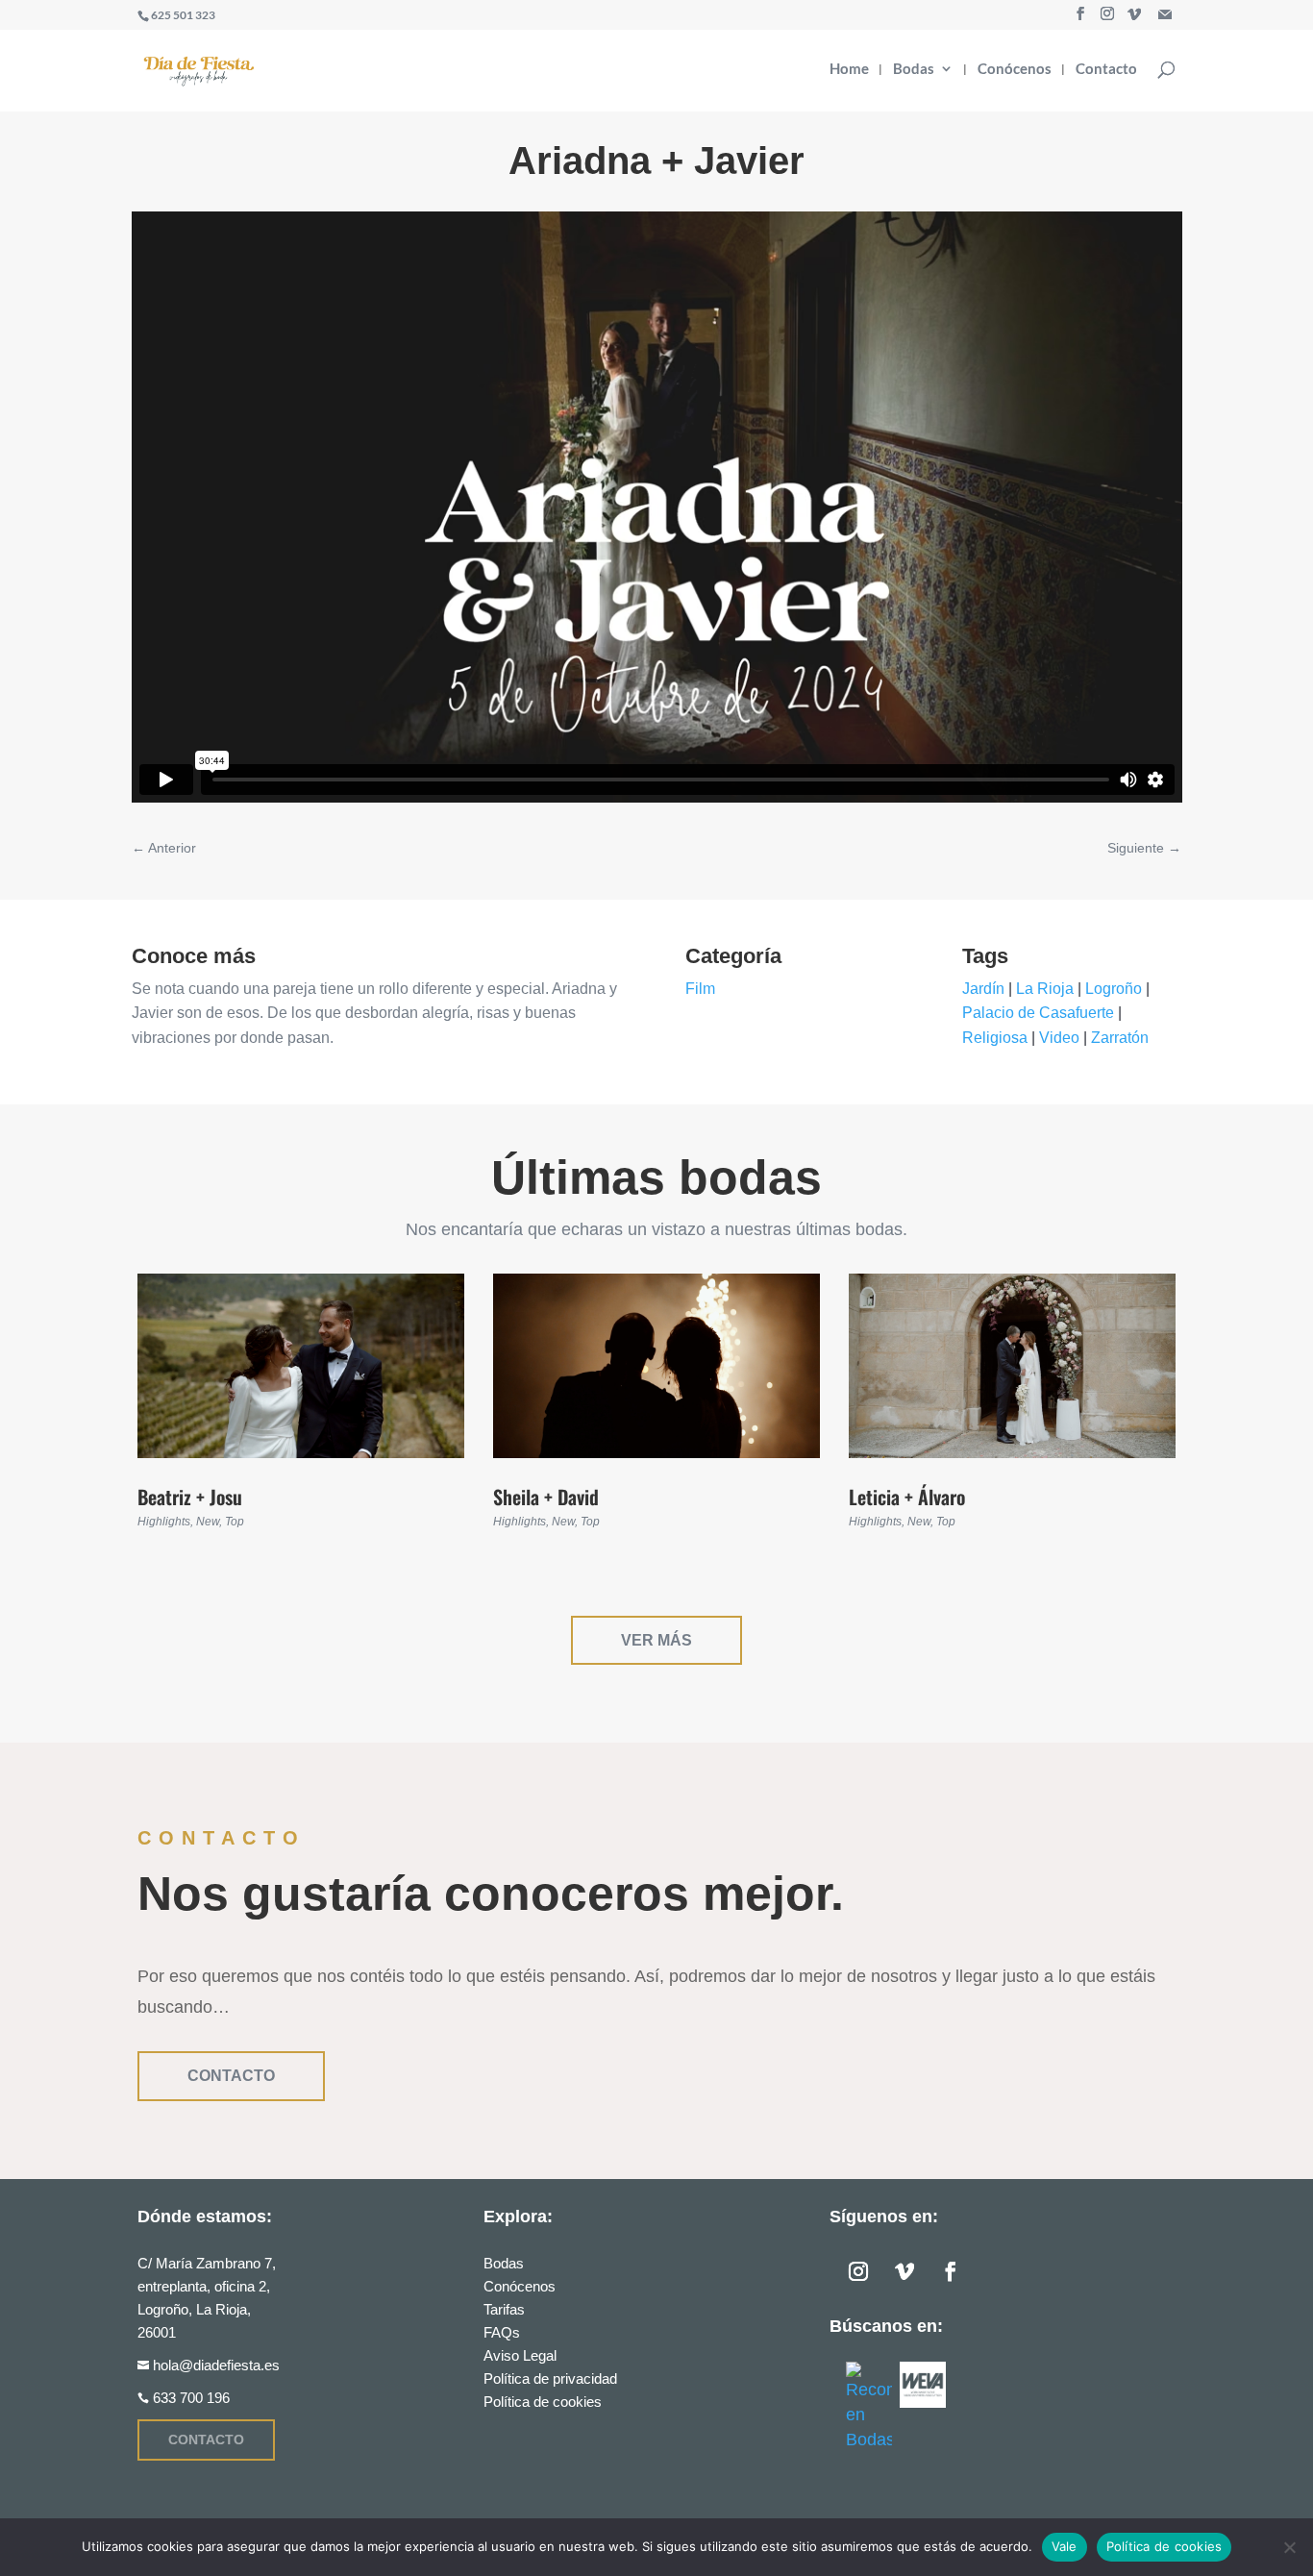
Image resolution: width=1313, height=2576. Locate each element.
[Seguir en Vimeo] (904, 2271)
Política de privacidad (550, 2378)
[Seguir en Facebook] (951, 2271)
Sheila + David (546, 1497)
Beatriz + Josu (190, 1497)
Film (700, 989)
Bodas (914, 69)
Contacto (1106, 69)
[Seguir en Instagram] (858, 2271)
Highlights (164, 1522)
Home (849, 69)
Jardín (983, 989)
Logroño (1114, 989)
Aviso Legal (520, 2355)
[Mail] (1165, 14)
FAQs (502, 2332)
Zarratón (1120, 1038)
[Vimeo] (1134, 14)
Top (235, 1522)
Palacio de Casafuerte (1038, 1013)
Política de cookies (543, 2402)
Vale (1065, 2546)
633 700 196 (191, 2398)
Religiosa (995, 1038)
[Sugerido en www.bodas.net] (869, 2407)
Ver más (656, 1640)
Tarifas (504, 2309)
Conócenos (1015, 69)
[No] (1289, 2547)
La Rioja (1045, 989)
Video (1059, 1038)
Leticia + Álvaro (907, 1497)
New (208, 1522)
